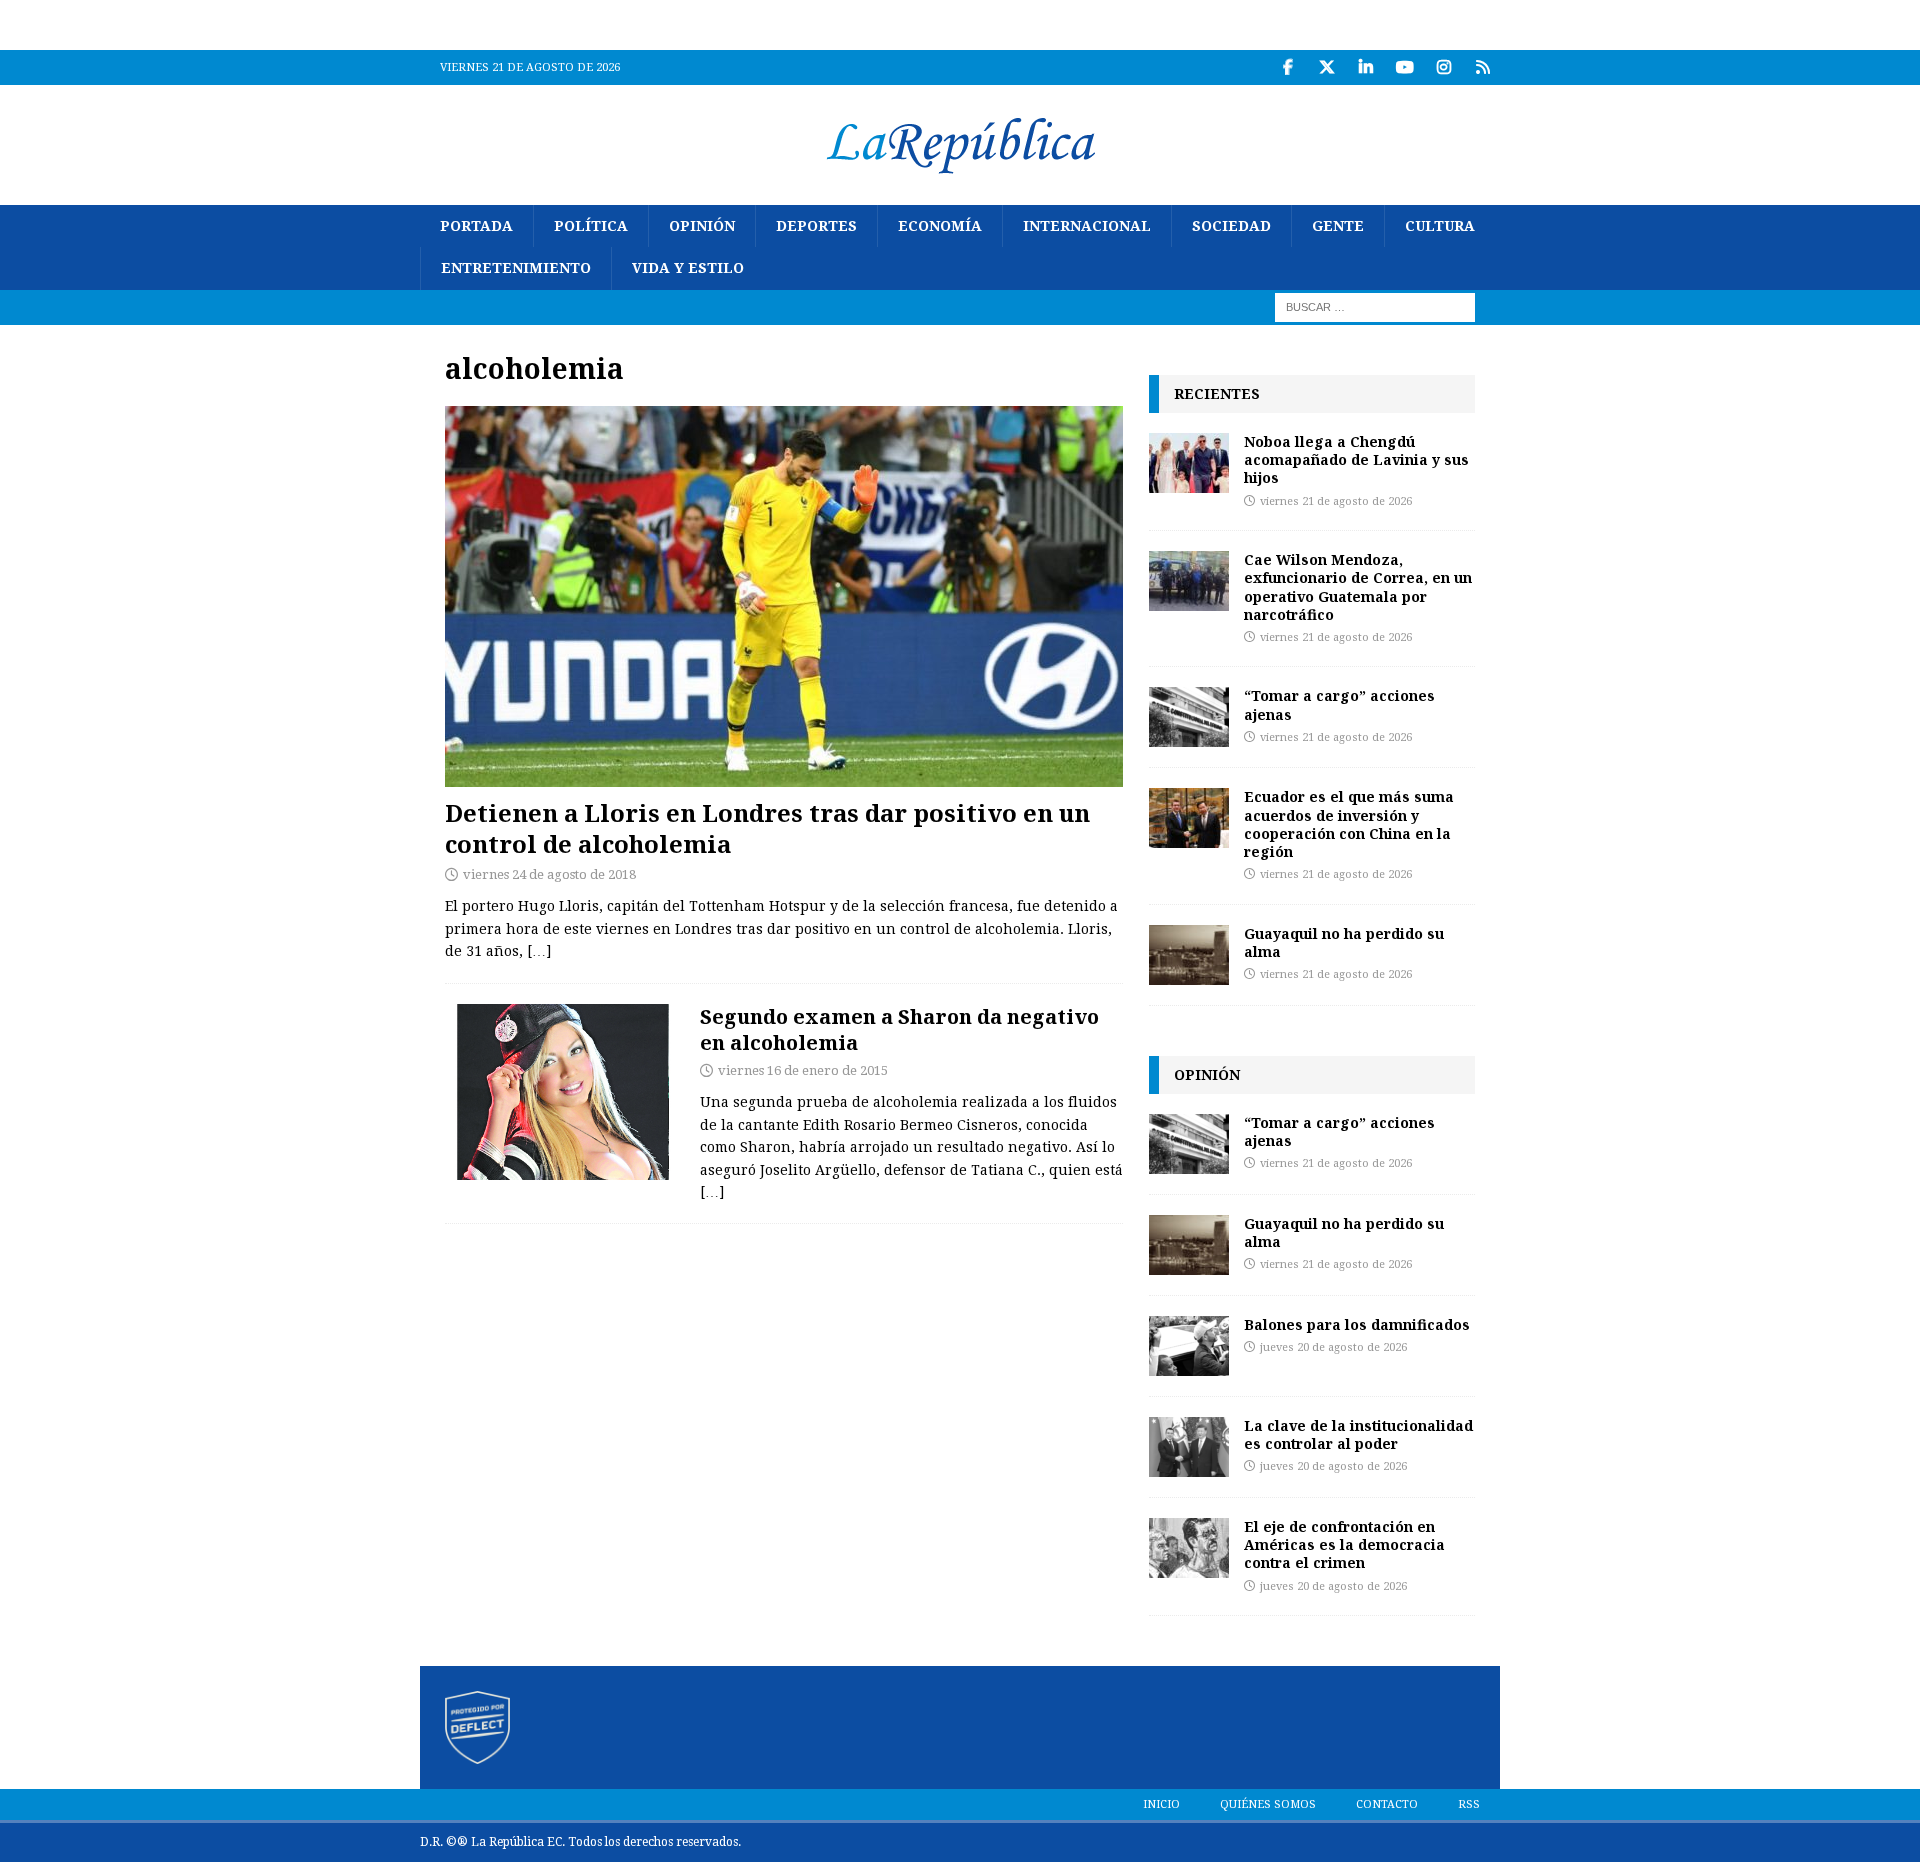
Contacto (1387, 1804)
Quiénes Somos (1268, 1804)
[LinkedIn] (1365, 67)
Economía (940, 226)
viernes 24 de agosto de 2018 (549, 874)
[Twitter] (1326, 67)
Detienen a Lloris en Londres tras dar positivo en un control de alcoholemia (767, 828)
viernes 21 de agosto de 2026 (1336, 501)
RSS (1469, 1804)
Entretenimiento (516, 268)
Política (591, 226)
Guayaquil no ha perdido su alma (1344, 942)
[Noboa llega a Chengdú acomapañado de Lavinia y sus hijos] (1189, 463)
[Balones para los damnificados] (1189, 1346)
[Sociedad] (562, 1092)
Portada (476, 226)
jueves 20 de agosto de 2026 (1333, 1347)
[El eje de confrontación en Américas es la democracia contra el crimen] (1189, 1548)
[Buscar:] (1375, 306)
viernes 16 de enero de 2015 (803, 1070)
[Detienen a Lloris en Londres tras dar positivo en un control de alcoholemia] (784, 596)
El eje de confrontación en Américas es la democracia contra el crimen (1344, 1544)
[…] (539, 951)
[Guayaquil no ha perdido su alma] (1189, 955)
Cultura (1440, 226)
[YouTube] (1404, 67)
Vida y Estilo (688, 268)
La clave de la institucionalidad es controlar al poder (1358, 1434)
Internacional (1087, 226)
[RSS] (1482, 67)
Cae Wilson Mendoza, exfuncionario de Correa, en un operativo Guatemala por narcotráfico (1358, 587)
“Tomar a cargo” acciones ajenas (1339, 704)
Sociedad (1231, 226)
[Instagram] (1443, 67)
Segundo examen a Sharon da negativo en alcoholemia (899, 1029)
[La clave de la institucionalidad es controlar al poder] (1189, 1447)
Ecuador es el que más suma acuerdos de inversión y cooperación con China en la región (1349, 824)
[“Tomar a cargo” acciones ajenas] (1189, 717)
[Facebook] (1287, 67)
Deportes (816, 226)
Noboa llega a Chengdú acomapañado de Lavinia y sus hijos (1356, 459)
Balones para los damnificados (1357, 1324)
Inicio (1161, 1804)
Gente (1338, 226)
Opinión (702, 226)
